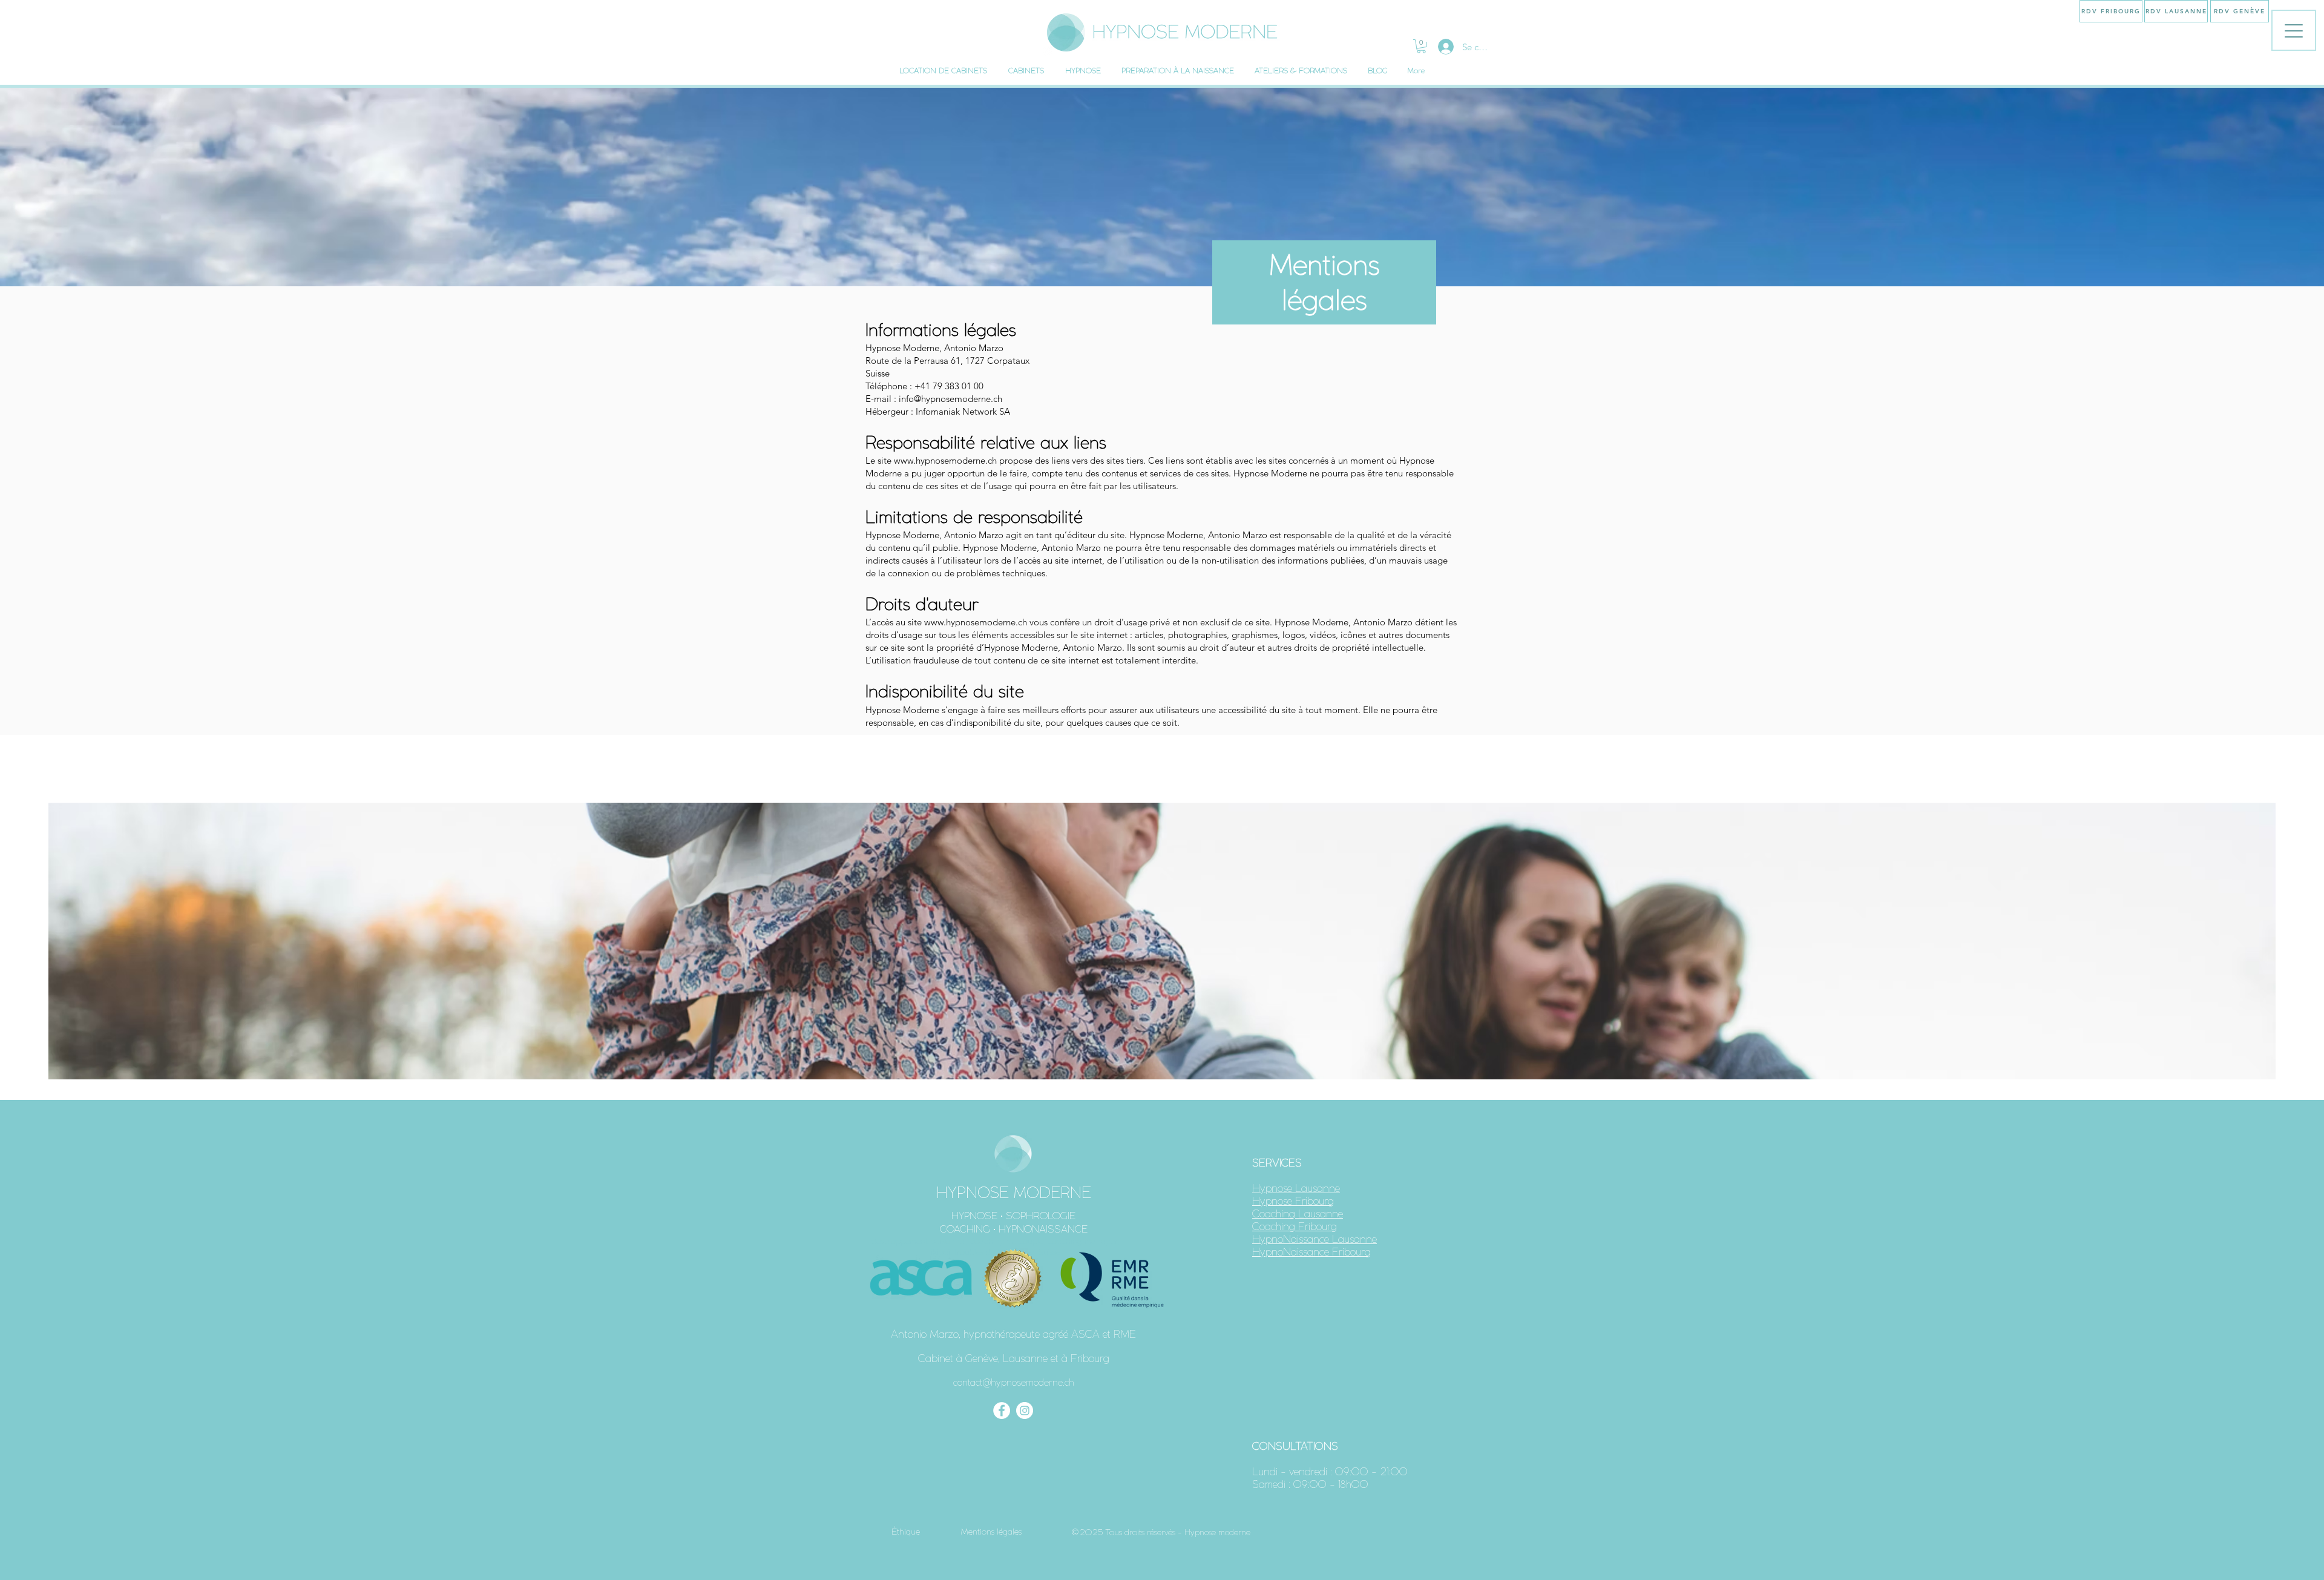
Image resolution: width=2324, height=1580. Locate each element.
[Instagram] (1025, 1410)
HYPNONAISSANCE (1043, 1229)
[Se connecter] (1444, 47)
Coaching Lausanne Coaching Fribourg (1298, 1220)
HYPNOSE (974, 1216)
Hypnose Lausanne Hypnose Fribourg (1296, 1194)
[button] (1421, 46)
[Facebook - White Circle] (1002, 1410)
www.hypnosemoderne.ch (945, 460)
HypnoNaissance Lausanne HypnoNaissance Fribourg (1315, 1245)
